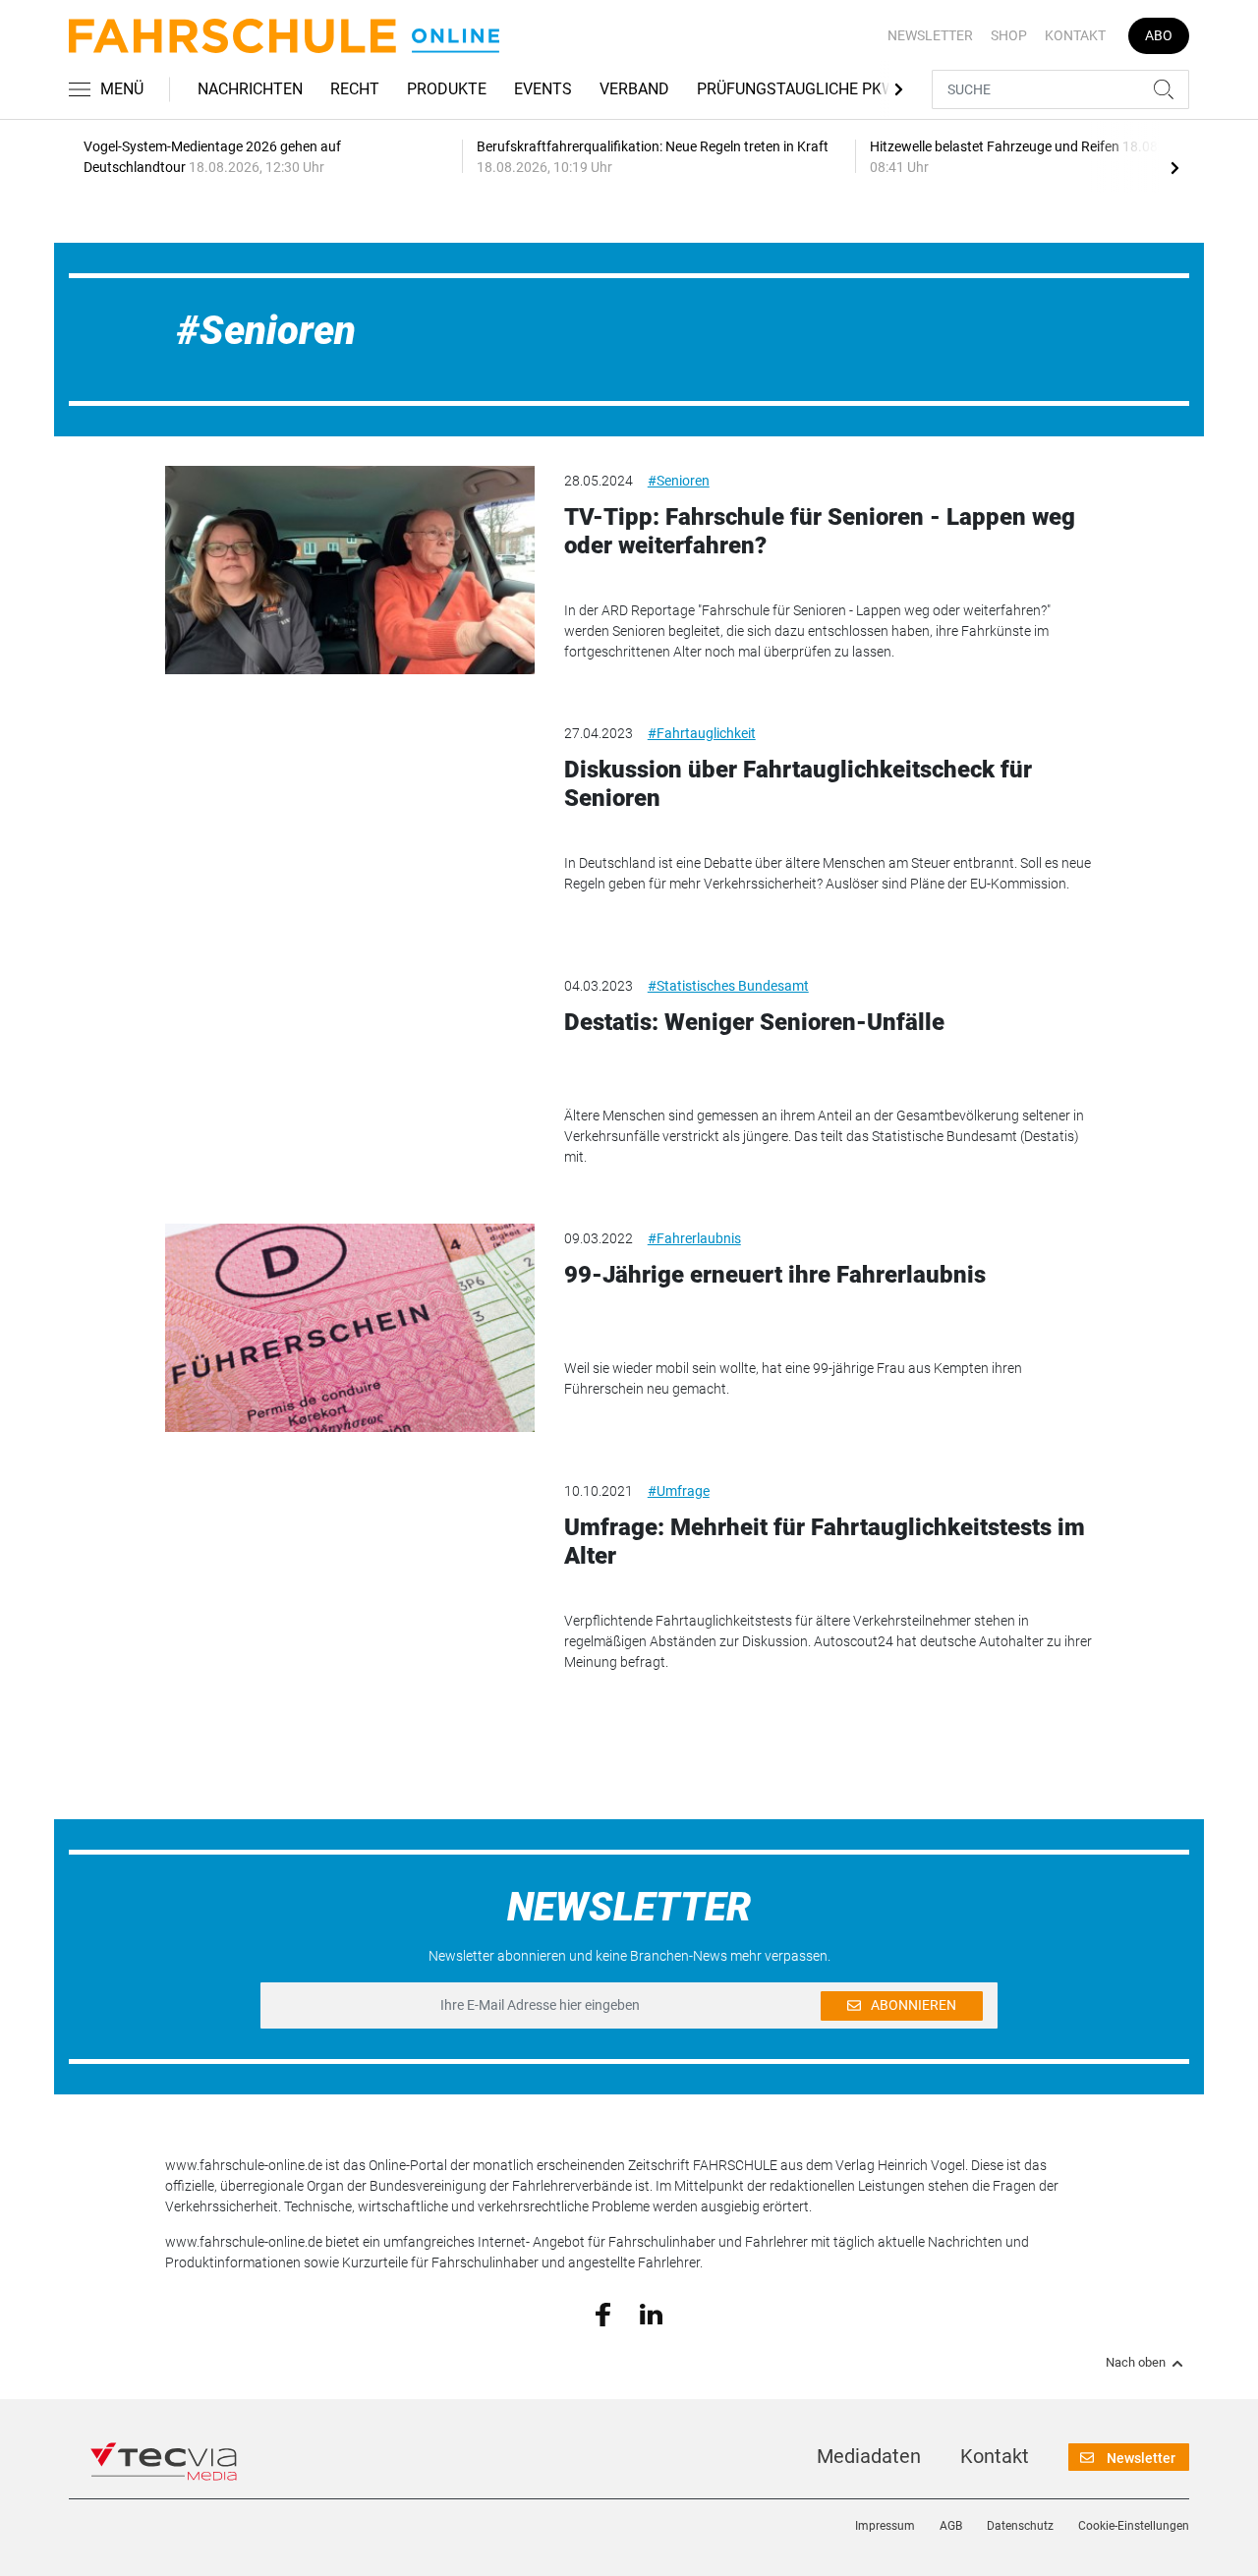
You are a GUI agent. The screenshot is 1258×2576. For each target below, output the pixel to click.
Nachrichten (250, 89)
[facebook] (603, 2314)
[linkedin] (651, 2313)
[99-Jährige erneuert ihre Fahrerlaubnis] (350, 1328)
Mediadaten (869, 2456)
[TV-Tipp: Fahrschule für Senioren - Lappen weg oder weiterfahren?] (350, 570)
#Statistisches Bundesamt (728, 986)
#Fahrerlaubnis (694, 1238)
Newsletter (930, 35)
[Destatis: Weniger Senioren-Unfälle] (350, 1075)
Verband (634, 89)
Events (543, 89)
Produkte (447, 89)
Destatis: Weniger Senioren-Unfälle (754, 1022)
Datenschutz (1020, 2526)
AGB (951, 2526)
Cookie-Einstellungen (1134, 2526)
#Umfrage (679, 1491)
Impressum (885, 2526)
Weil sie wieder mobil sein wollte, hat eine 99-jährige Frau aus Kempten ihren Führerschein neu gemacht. (793, 1378)
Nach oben (1136, 2363)
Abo (1159, 35)
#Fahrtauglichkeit (702, 733)
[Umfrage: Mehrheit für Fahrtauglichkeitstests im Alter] (350, 1580)
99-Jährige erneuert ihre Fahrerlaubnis (775, 1275)
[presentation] (1174, 167)
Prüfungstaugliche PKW (796, 89)
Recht (355, 89)
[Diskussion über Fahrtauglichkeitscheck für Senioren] (350, 823)
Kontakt (1075, 35)
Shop (1009, 35)
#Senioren (679, 481)
